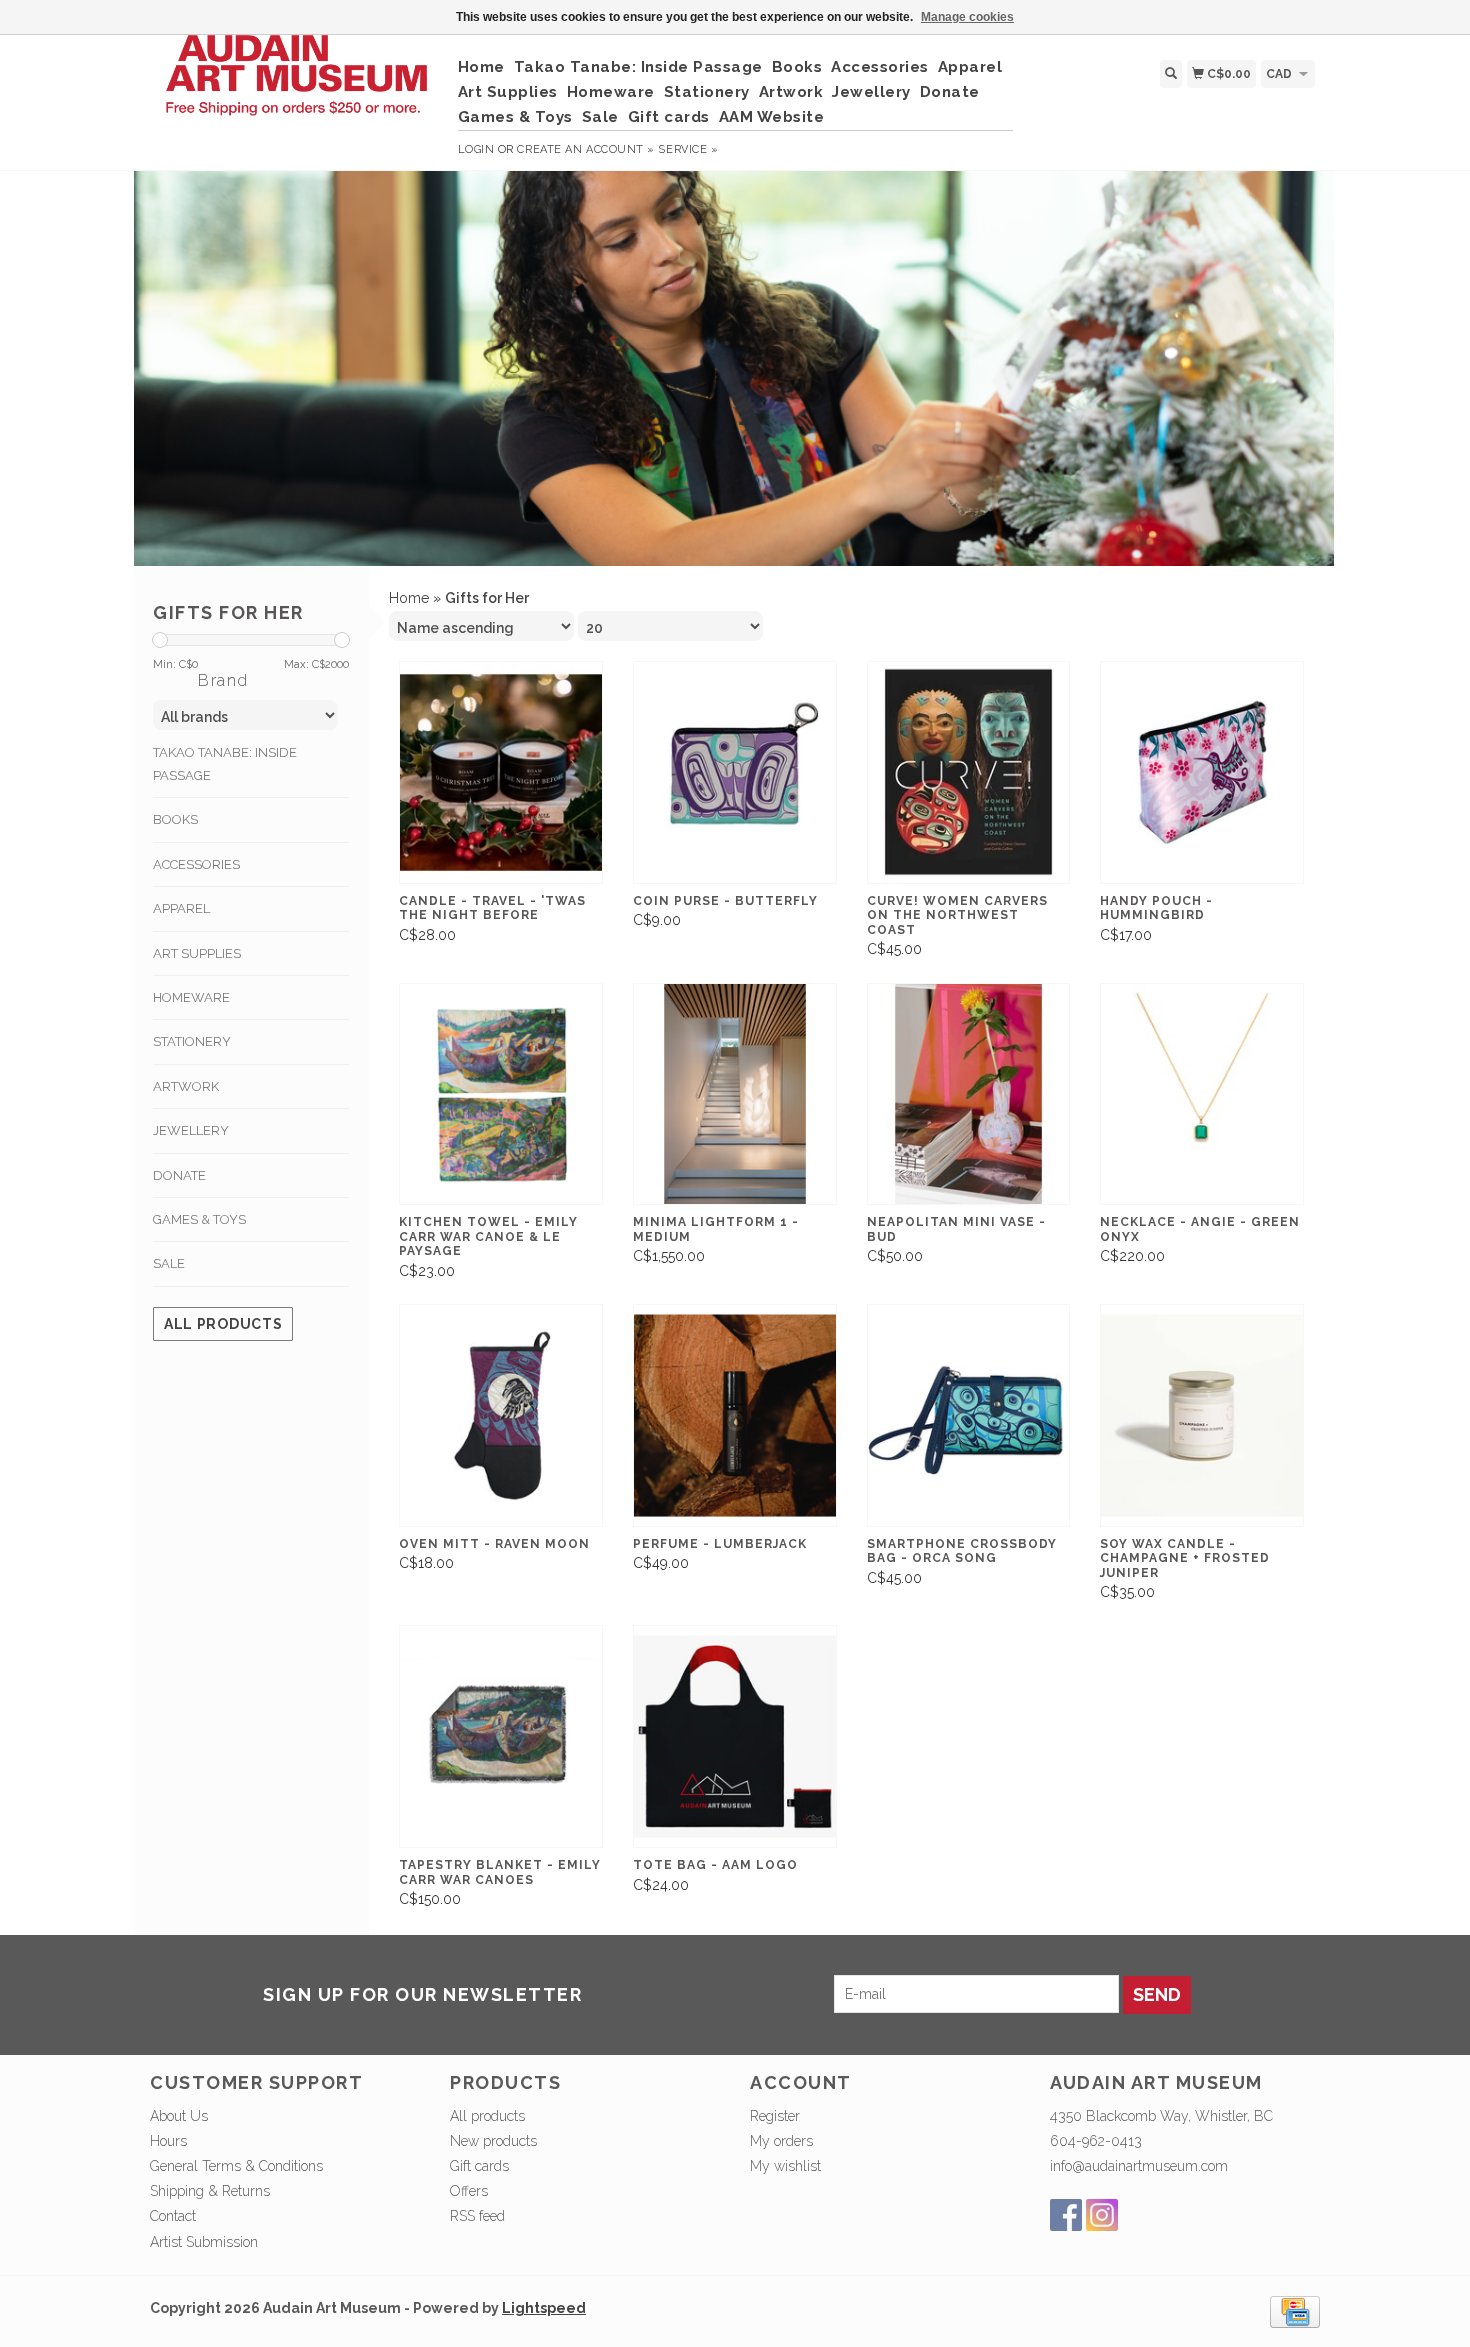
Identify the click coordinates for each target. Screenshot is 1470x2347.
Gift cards (669, 117)
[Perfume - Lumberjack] (735, 1415)
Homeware (611, 92)
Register (775, 2116)
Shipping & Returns (210, 2191)
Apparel (970, 67)
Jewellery (871, 92)
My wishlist (785, 2166)
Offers (469, 2191)
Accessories (880, 67)
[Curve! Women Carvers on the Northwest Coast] (969, 772)
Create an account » (585, 149)
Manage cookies (967, 17)
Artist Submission (204, 2242)
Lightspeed (544, 2308)
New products (493, 2141)
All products (223, 1324)
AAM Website (772, 117)
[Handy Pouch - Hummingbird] (1202, 772)
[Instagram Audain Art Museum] (1102, 2215)
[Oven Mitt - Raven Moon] (501, 1415)
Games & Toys (515, 117)
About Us (179, 2116)
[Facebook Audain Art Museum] (1066, 2215)
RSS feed (477, 2216)
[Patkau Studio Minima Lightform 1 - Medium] (735, 1094)
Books (797, 67)
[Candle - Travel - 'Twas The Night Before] (501, 772)
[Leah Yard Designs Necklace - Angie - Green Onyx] (1202, 1094)
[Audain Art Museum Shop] (296, 85)
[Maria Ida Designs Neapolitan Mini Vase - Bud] (969, 1094)
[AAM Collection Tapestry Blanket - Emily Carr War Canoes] (501, 1736)
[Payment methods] (1295, 2310)
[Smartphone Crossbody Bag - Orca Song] (969, 1415)
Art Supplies (508, 92)
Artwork (791, 92)
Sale (600, 117)
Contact (173, 2216)
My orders (781, 2141)
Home (481, 67)
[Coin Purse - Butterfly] (735, 772)
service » (688, 149)
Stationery (707, 92)
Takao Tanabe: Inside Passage (638, 67)
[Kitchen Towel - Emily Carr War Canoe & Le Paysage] (501, 1094)
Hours (168, 2141)
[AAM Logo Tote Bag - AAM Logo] (735, 1736)
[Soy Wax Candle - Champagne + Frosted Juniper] (1202, 1415)
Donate (950, 92)
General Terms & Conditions (236, 2166)
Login (476, 149)
